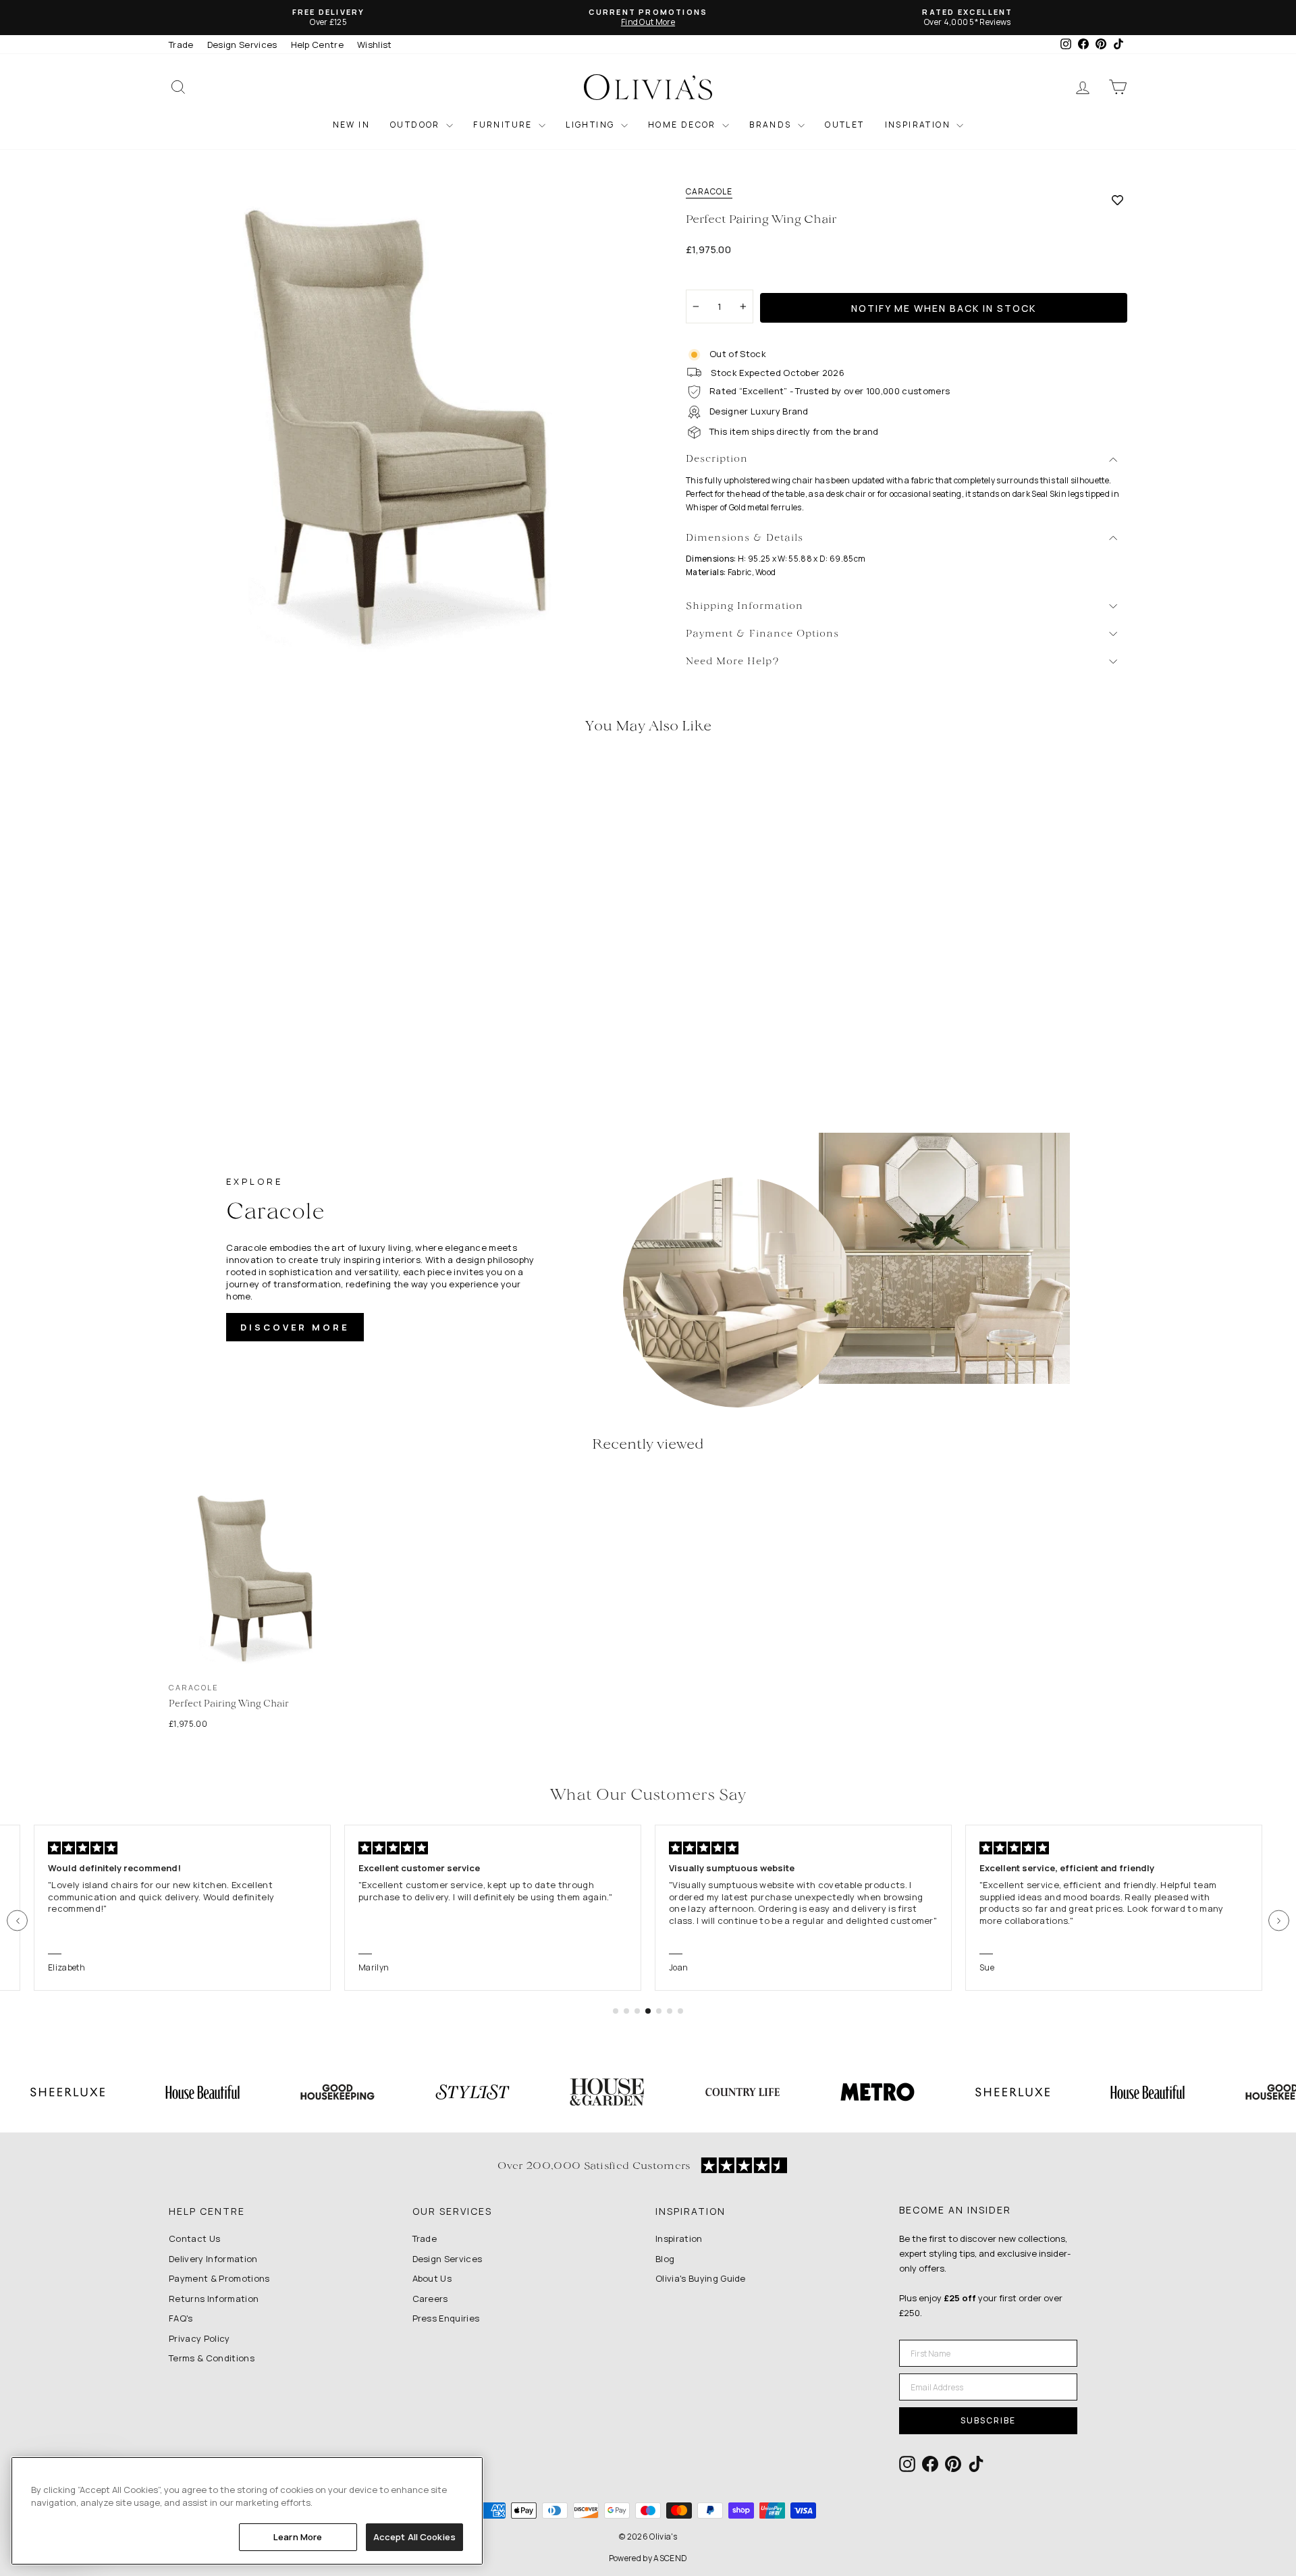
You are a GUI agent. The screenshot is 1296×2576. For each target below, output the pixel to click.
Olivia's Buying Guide (701, 2278)
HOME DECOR (683, 125)
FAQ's (181, 2318)
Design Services (242, 45)
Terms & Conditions (212, 2358)
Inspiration (679, 2238)
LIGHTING (592, 125)
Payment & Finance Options (762, 634)
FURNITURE (504, 125)
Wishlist (375, 45)
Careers (430, 2299)
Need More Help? (733, 662)
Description (717, 459)
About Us (432, 2278)
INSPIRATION (919, 125)
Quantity (712, 277)
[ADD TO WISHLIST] (1117, 200)
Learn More (298, 2537)
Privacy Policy (199, 2338)
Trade (181, 45)
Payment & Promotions (219, 2278)
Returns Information (214, 2299)
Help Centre (318, 45)
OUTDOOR (416, 125)
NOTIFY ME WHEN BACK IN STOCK (944, 308)
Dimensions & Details (745, 538)
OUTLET (844, 125)
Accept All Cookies (414, 2537)
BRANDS (772, 125)
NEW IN (351, 125)
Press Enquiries (446, 2318)
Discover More (295, 1327)
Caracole (709, 192)
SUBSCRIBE (988, 2420)
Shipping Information (745, 607)
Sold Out (283, 983)
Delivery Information (213, 2259)
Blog (665, 2259)
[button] (17, 1921)
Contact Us (194, 2238)
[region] (247, 2511)
